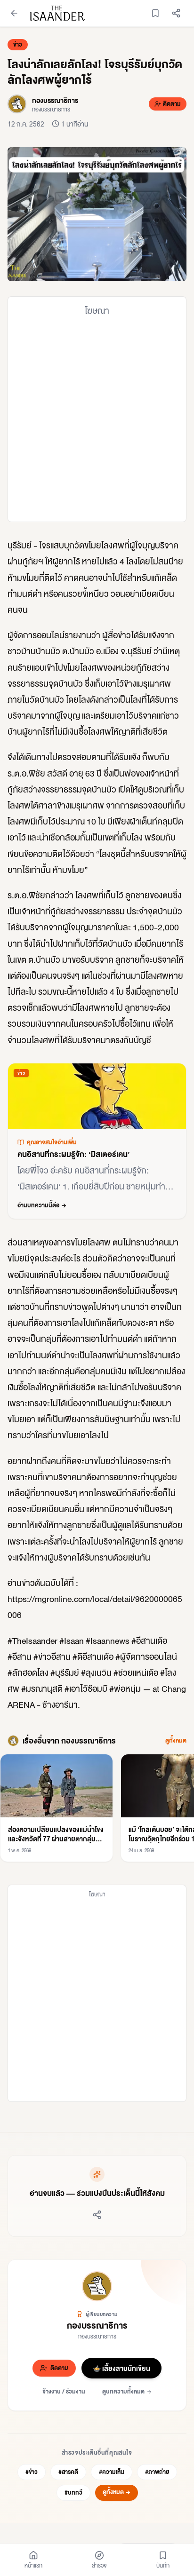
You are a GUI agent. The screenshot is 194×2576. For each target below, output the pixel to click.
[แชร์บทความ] (176, 13)
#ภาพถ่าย (157, 2472)
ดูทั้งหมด (176, 1741)
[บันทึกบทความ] (155, 13)
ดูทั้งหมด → (117, 2492)
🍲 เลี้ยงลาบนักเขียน (121, 2368)
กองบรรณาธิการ (97, 2325)
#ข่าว (32, 2472)
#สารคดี (68, 2472)
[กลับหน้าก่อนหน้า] (14, 13)
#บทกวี (73, 2493)
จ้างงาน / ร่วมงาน (64, 2391)
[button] (97, 214)
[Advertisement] (97, 419)
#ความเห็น (112, 2472)
